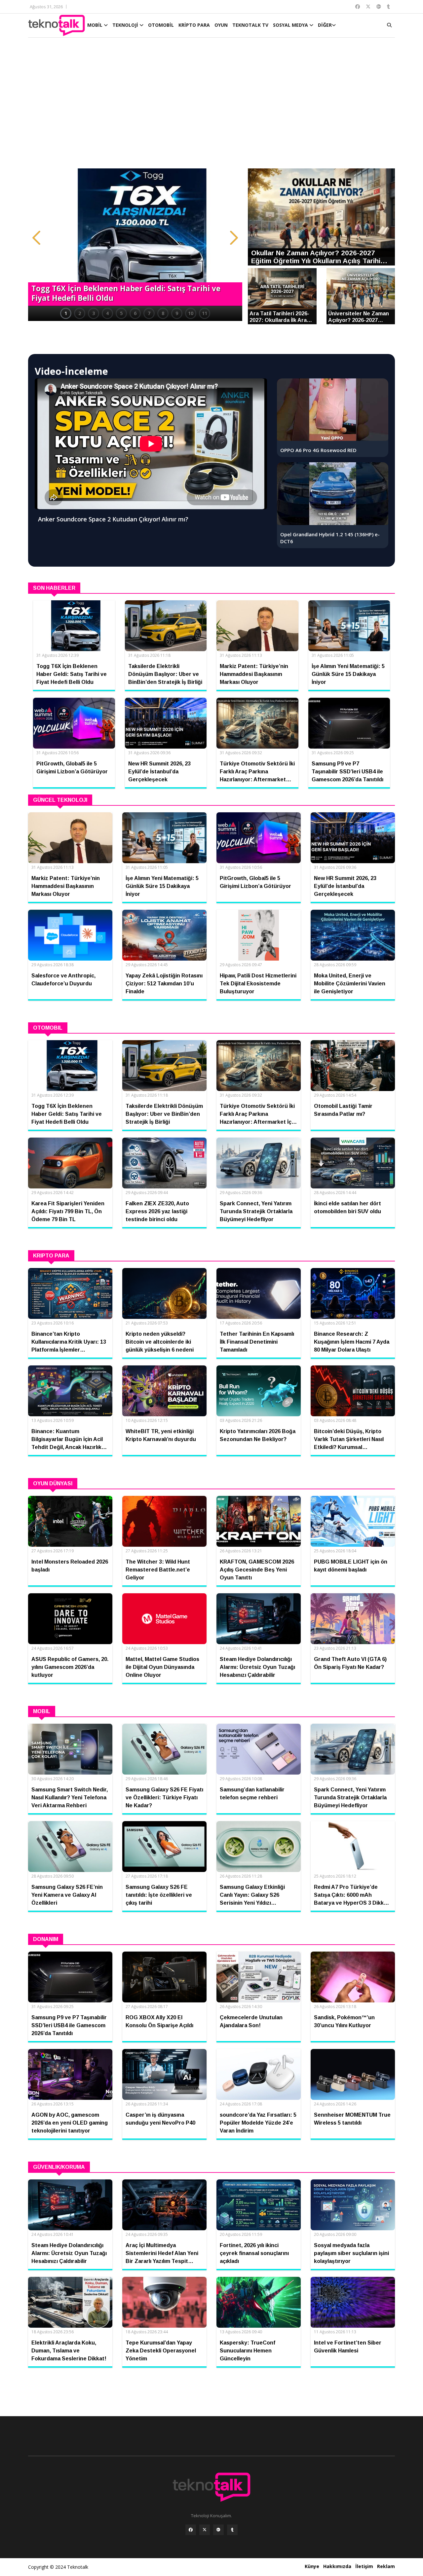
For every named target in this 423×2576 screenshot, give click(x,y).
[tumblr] (232, 2530)
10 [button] (191, 313)
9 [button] (177, 313)
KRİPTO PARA (194, 25)
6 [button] (135, 313)
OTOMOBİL (161, 25)
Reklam (386, 2566)
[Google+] (218, 2530)
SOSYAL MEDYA (291, 25)
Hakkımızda (337, 2566)
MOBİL (96, 25)
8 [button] (163, 313)
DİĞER (325, 25)
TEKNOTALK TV (250, 25)
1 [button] (66, 313)
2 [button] (80, 313)
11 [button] (205, 313)
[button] (36, 238)
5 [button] (121, 313)
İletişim (364, 2566)
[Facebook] (191, 2530)
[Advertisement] (211, 106)
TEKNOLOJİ (126, 25)
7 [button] (149, 313)
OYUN (221, 25)
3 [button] (94, 313)
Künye (312, 2566)
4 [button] (107, 313)
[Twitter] (205, 2530)
